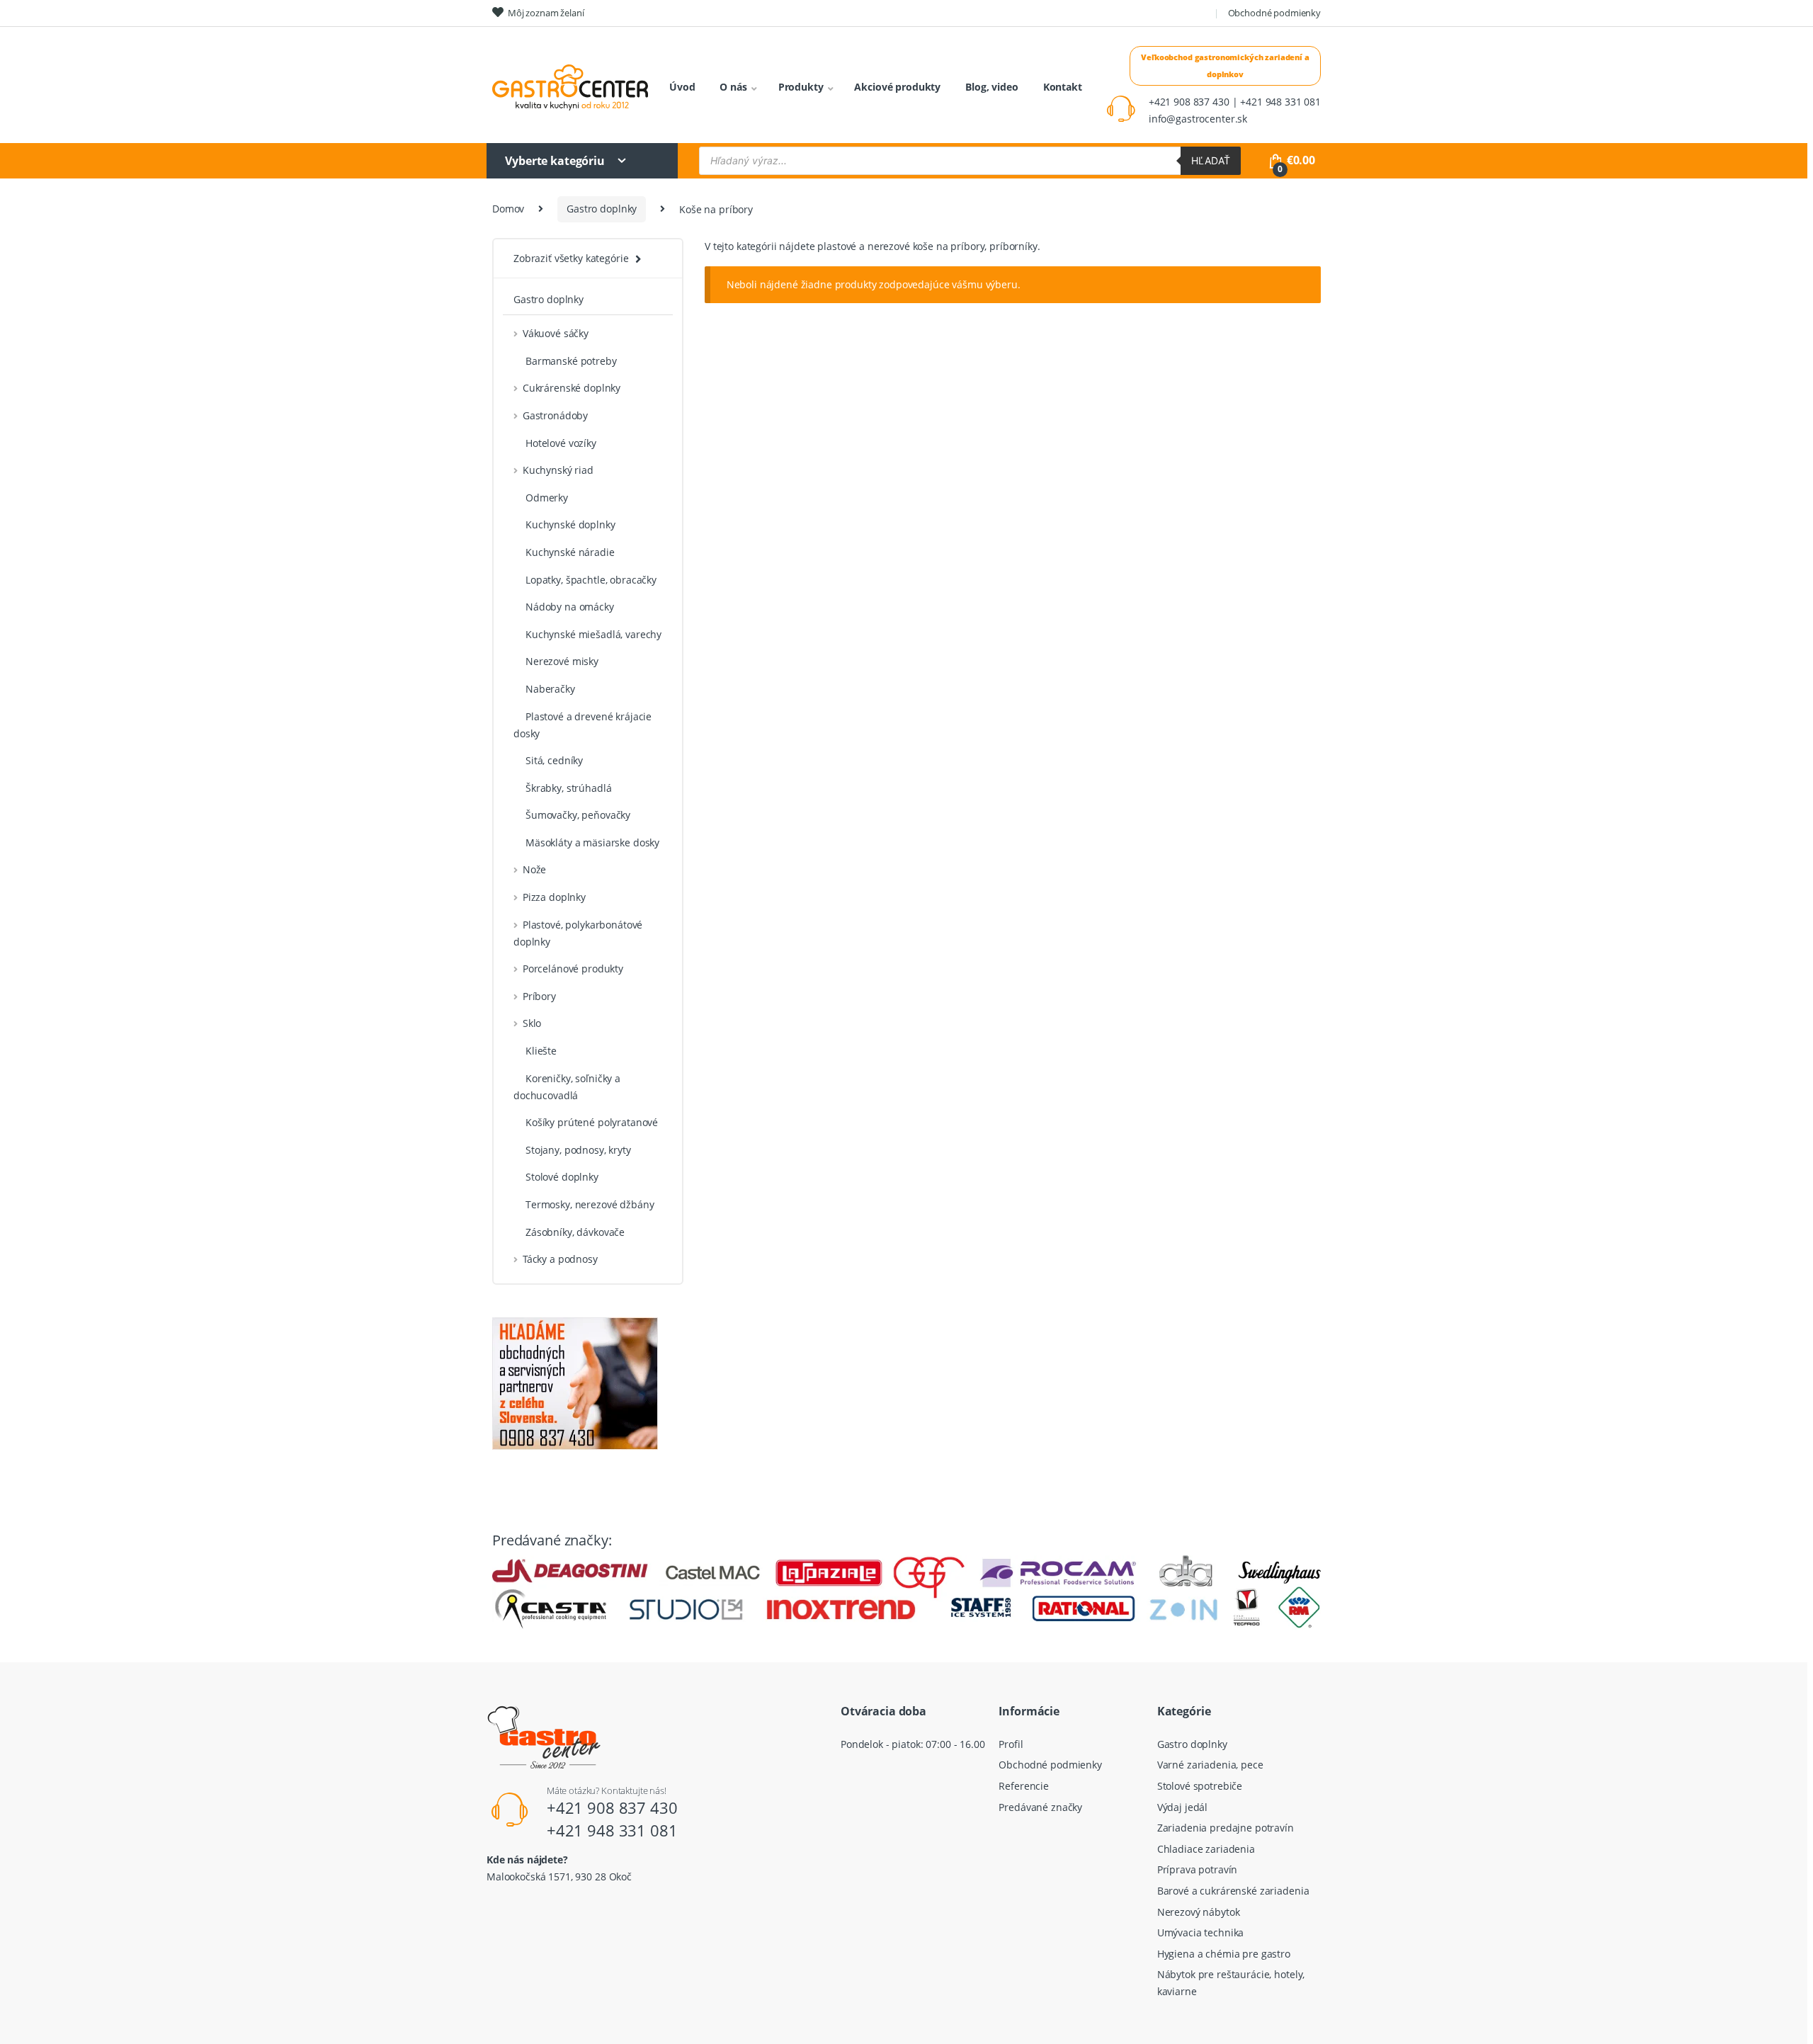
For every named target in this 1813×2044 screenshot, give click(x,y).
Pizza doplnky (554, 897)
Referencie (1024, 1786)
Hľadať (1211, 160)
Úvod (682, 87)
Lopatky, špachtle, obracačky (591, 580)
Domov (508, 209)
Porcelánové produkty (573, 969)
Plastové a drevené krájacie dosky (582, 725)
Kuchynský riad (558, 470)
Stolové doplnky (562, 1177)
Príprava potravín (1198, 1869)
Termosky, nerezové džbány (590, 1204)
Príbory (539, 996)
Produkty (801, 87)
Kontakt (1063, 87)
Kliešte (541, 1051)
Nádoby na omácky (570, 607)
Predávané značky (1040, 1807)
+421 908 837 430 (612, 1807)
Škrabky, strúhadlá (568, 788)
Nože (534, 869)
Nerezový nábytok (1199, 1912)
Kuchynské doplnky (570, 524)
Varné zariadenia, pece (1210, 1765)
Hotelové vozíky (561, 443)
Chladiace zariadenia (1206, 1849)
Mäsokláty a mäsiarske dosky (592, 842)
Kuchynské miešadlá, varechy (593, 634)
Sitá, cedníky (554, 760)
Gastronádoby (555, 415)
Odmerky (547, 498)
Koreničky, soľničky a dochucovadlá (567, 1087)
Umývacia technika (1201, 1932)
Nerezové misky (562, 661)
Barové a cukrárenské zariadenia (1233, 1891)
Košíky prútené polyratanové (592, 1122)
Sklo (532, 1023)
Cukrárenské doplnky (572, 388)
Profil (1011, 1744)
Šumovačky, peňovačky (578, 815)
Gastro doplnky (602, 209)
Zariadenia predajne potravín (1226, 1828)
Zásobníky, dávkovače (575, 1232)
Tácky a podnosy (560, 1259)
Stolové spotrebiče (1200, 1786)
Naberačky (550, 689)
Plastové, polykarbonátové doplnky (578, 933)
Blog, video (991, 87)
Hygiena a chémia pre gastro (1224, 1954)
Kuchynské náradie (570, 552)
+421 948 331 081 (612, 1830)
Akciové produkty (897, 87)
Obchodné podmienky (1274, 13)
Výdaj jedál (1182, 1807)
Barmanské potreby (571, 361)
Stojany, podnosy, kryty (578, 1150)
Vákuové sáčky (556, 333)
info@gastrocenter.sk (1198, 119)
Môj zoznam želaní (546, 13)
